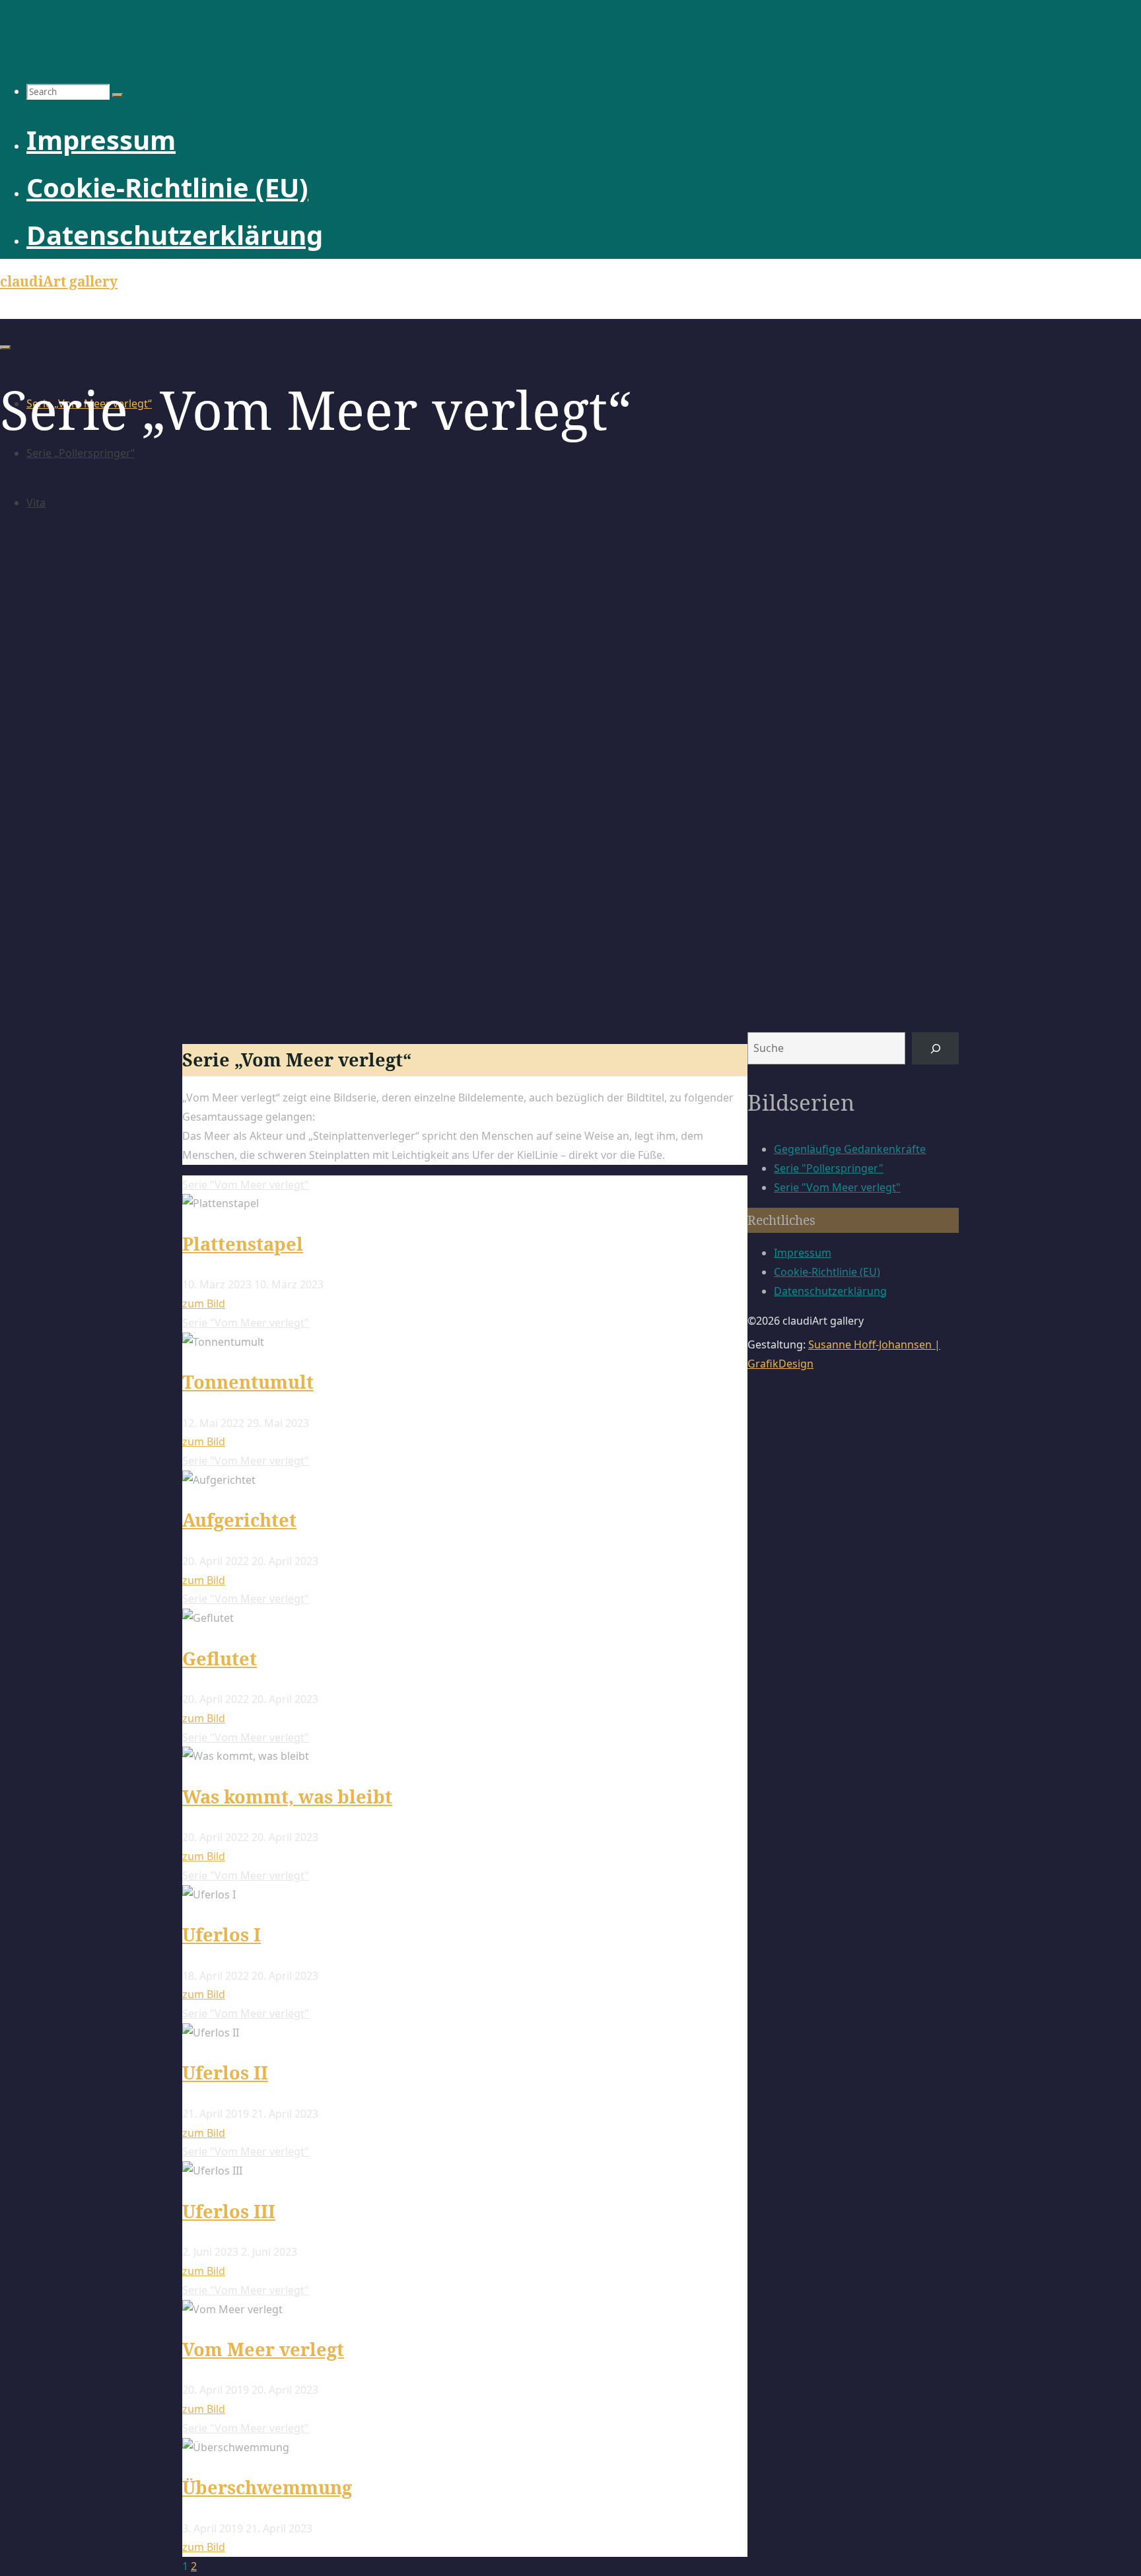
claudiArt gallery (59, 281)
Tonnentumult (248, 1382)
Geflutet (220, 1658)
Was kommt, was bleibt (287, 1796)
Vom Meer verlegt (263, 2349)
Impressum (803, 1253)
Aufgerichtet (239, 1520)
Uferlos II (225, 2072)
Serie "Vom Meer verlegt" (246, 1185)
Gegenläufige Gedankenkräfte (850, 1149)
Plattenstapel (243, 1244)
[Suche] (935, 1048)
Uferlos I (222, 1934)
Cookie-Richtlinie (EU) (827, 1272)
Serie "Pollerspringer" (829, 1168)
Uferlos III (229, 2211)
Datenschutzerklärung (830, 1291)
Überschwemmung (267, 2487)
